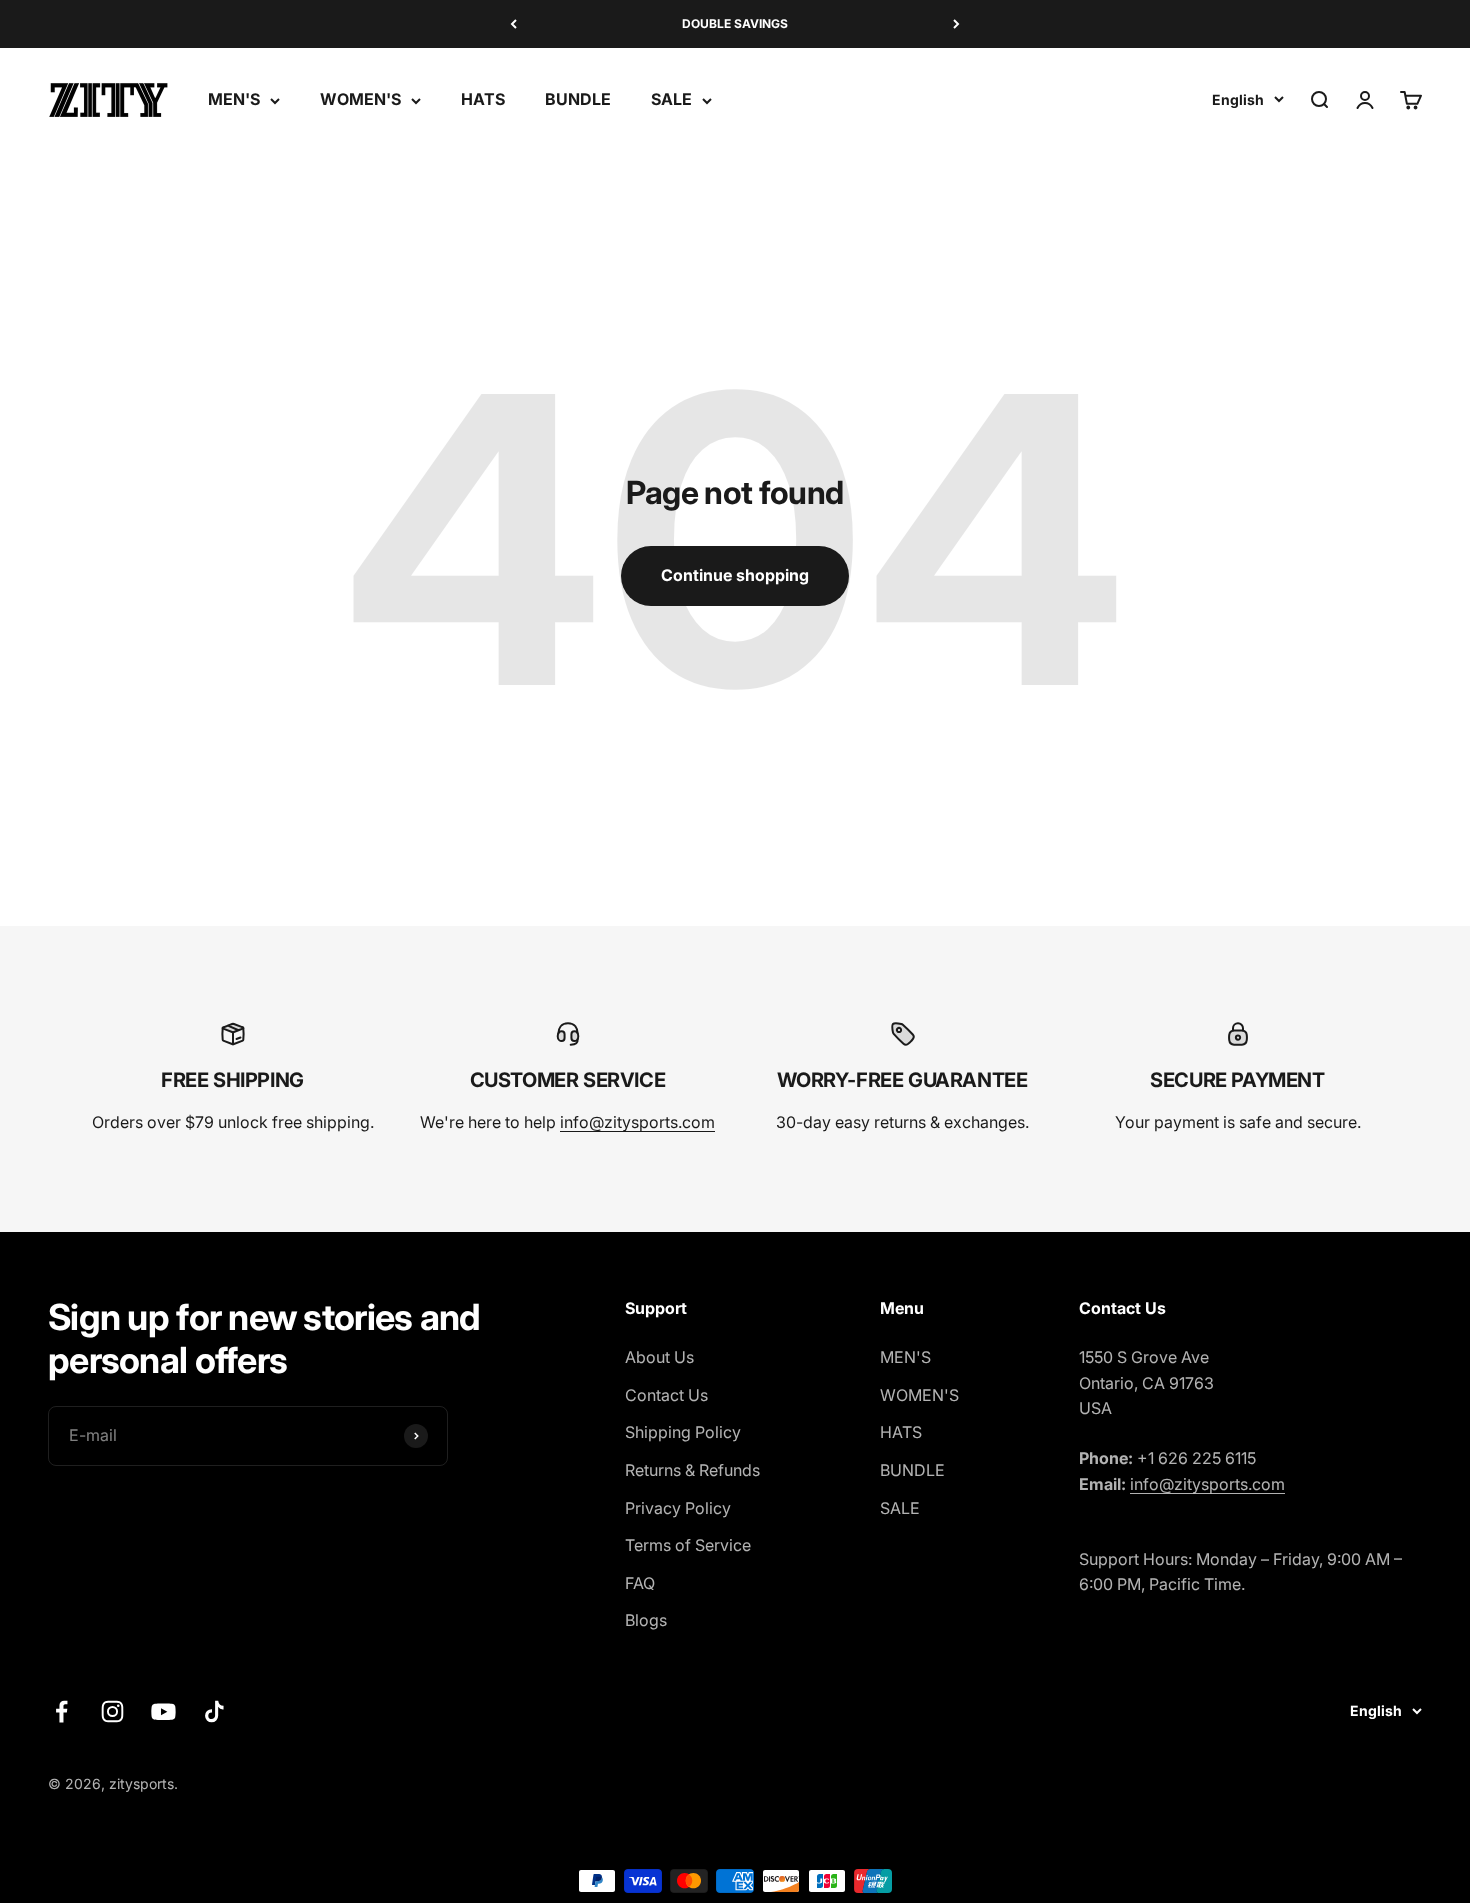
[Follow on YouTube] (163, 1711)
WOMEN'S (360, 100)
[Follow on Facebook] (61, 1711)
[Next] (956, 24)
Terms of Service (688, 1545)
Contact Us (666, 1395)
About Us (659, 1357)
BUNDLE (578, 100)
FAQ (640, 1583)
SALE (671, 100)
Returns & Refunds (692, 1470)
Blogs (646, 1620)
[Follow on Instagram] (112, 1711)
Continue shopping (735, 575)
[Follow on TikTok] (214, 1711)
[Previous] (513, 24)
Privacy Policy (678, 1508)
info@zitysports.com (637, 1122)
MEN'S (234, 100)
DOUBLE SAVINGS (735, 23)
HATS (483, 100)
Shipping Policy (683, 1432)
